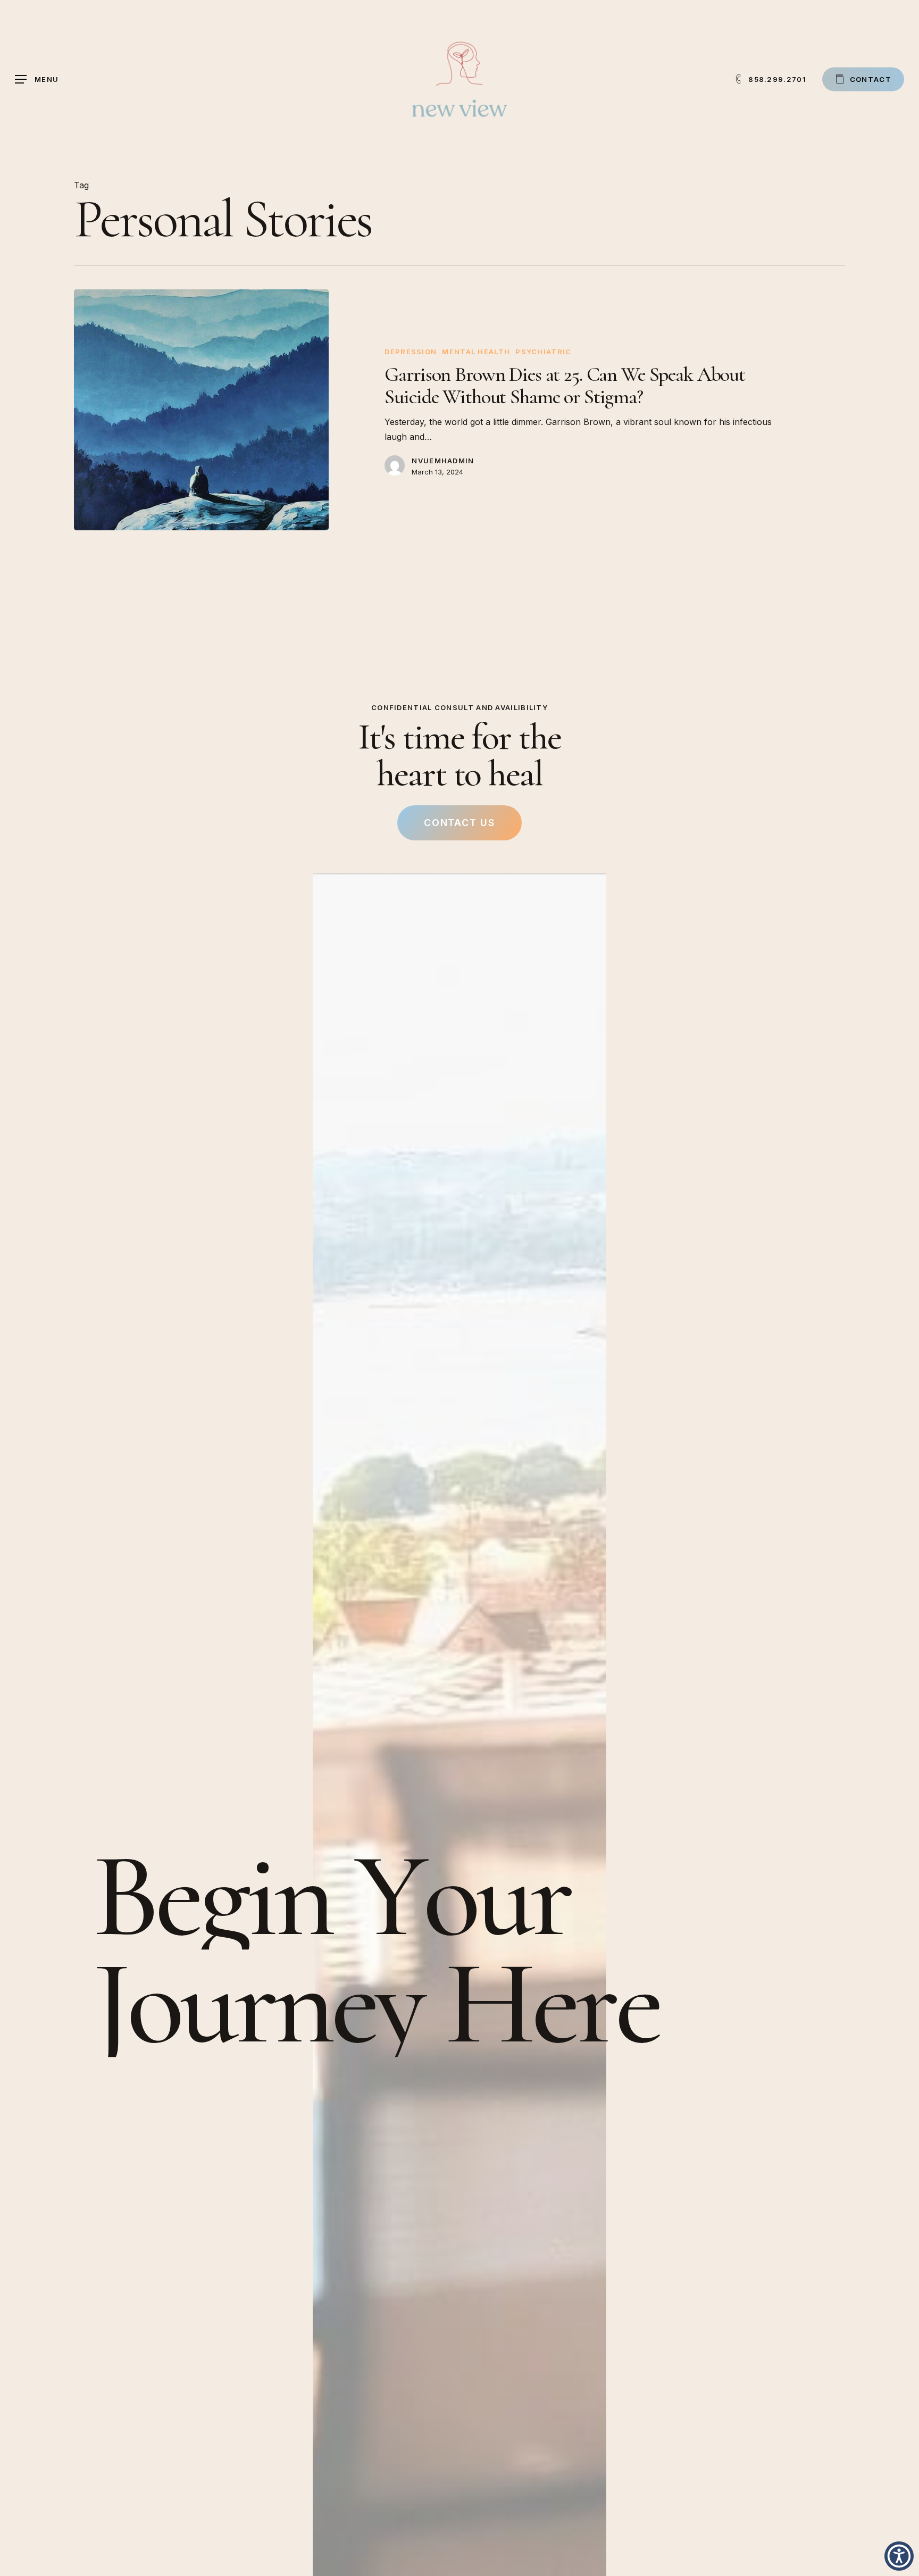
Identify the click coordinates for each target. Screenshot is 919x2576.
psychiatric (543, 352)
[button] (37, 80)
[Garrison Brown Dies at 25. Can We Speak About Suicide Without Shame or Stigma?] (201, 410)
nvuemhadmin (443, 461)
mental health (476, 352)
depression (411, 352)
